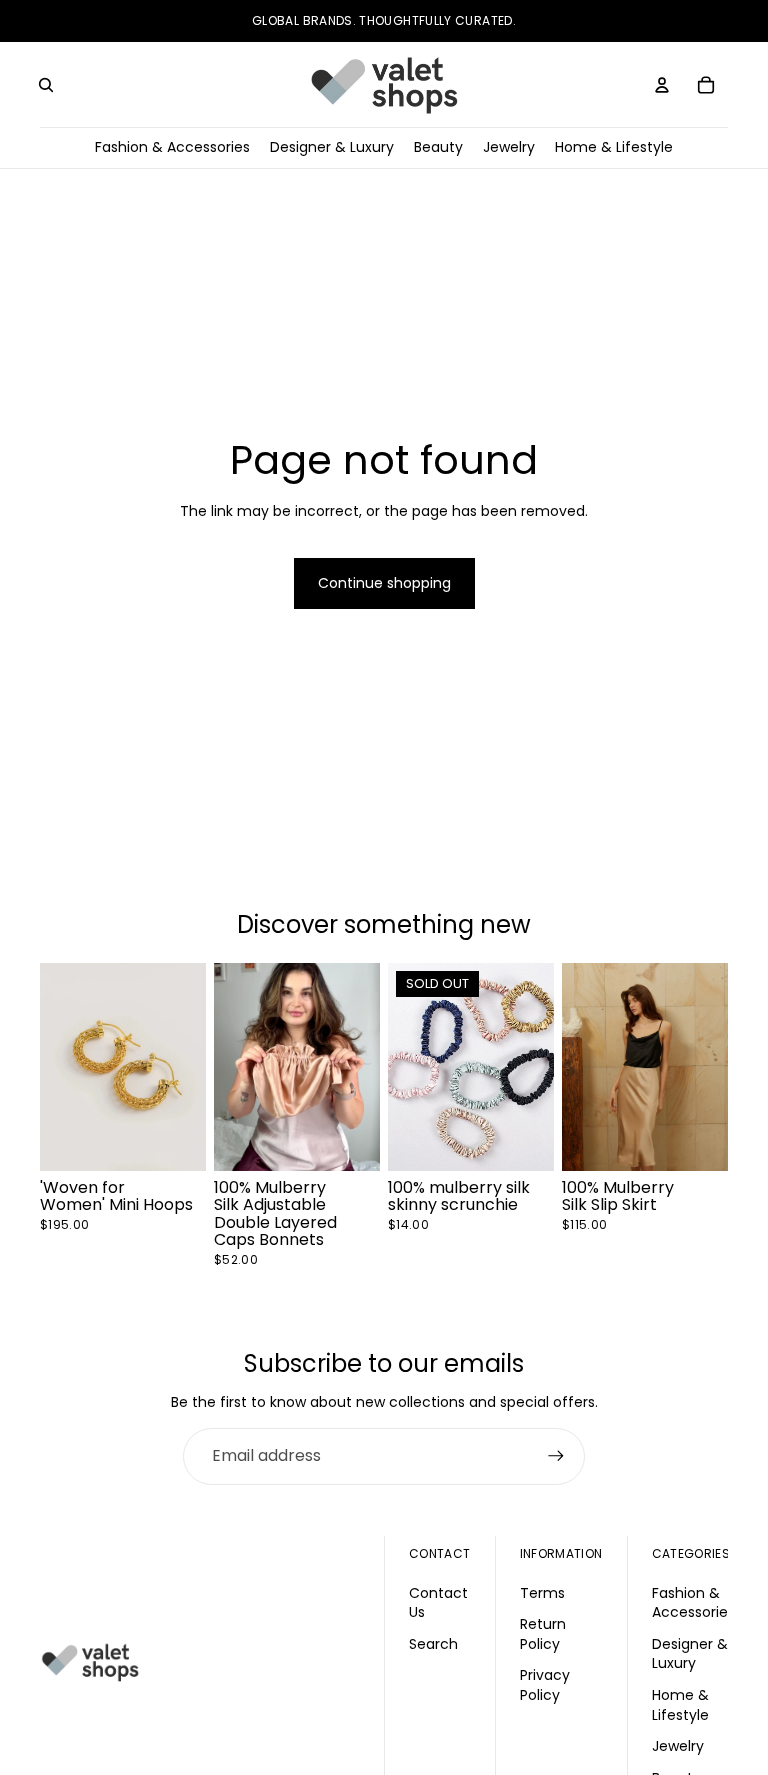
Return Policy (543, 1634)
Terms (542, 1593)
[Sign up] (556, 1456)
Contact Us (438, 1603)
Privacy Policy (545, 1685)
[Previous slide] (62, 1067)
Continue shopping (384, 583)
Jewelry (678, 1746)
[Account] (662, 85)
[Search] (46, 85)
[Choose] (349, 1139)
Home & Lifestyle (680, 1705)
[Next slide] (184, 1067)
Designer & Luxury (690, 1654)
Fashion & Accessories (693, 1603)
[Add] (175, 1139)
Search (433, 1644)
